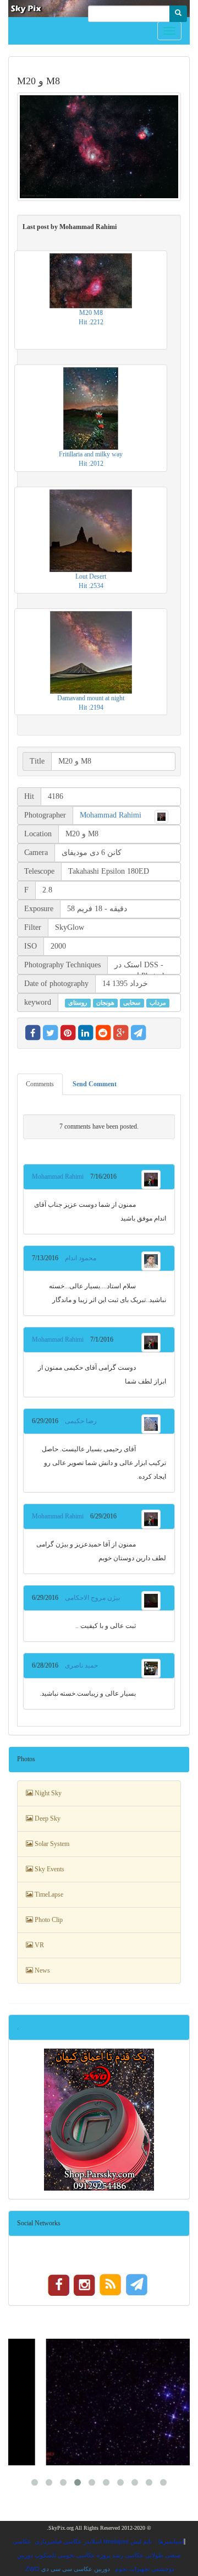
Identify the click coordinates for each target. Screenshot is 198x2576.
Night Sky (47, 1793)
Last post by (70, 227)
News (42, 1970)
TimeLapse (48, 1894)
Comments (40, 1084)
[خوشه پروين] (99, 2402)
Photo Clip (48, 1920)
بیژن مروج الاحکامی (89, 1598)
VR (38, 1945)
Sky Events (49, 1869)
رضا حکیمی (78, 1421)
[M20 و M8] (99, 147)
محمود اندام (77, 1258)
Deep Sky (47, 1818)
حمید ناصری (78, 1665)
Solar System (51, 1844)
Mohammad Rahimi (111, 815)
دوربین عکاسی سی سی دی (76, 2569)
